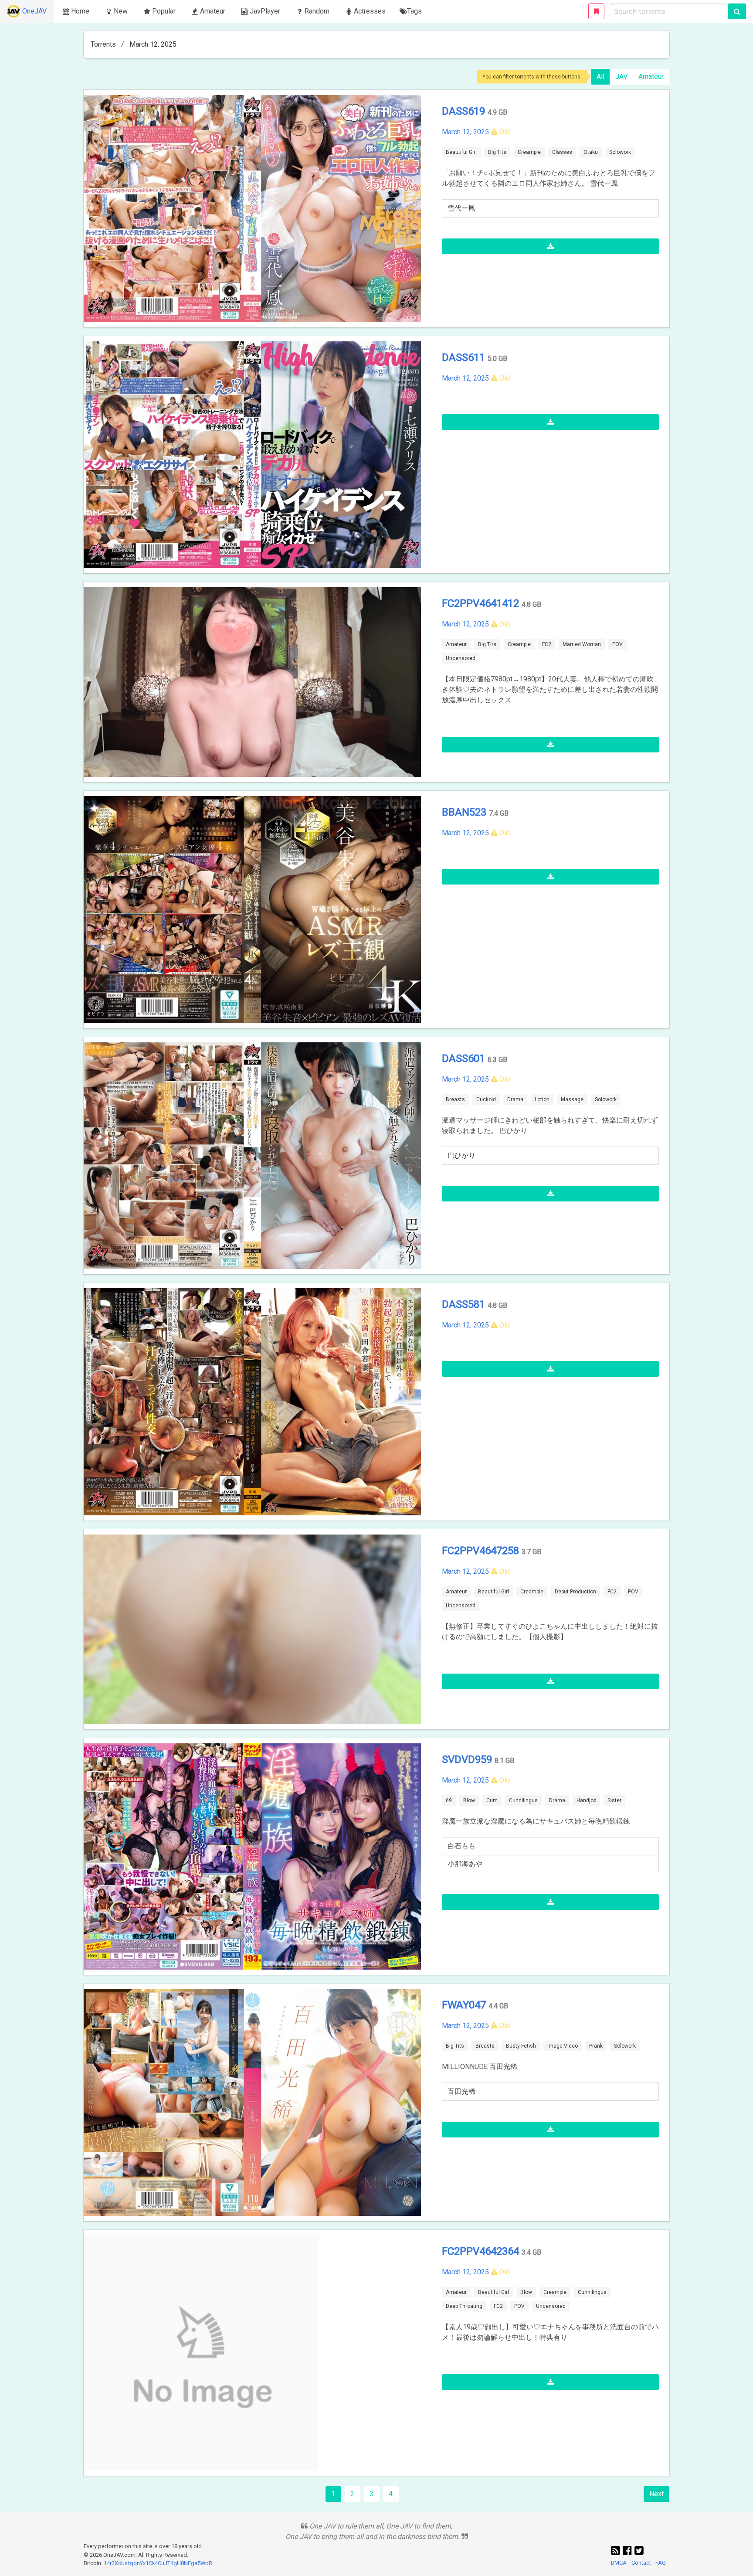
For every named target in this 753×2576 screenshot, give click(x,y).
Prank (596, 2046)
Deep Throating (464, 2306)
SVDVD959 (468, 1759)
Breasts (455, 1099)
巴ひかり (461, 1155)
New (121, 11)
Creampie (529, 152)
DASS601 (465, 1058)
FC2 (547, 644)
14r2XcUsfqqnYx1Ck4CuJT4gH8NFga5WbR (158, 2563)
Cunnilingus (523, 1800)
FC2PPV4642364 (482, 2251)
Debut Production (575, 1592)
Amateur (651, 77)
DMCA (619, 2563)
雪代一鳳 (461, 208)
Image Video (563, 2046)
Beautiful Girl (461, 152)
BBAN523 (465, 812)
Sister (614, 1800)
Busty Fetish (521, 2046)
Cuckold (486, 1099)
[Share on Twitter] (639, 2551)
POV (617, 644)
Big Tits (497, 152)
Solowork (620, 152)
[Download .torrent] (550, 246)
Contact (641, 2563)
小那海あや (465, 1864)
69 (449, 1800)
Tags (414, 11)
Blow (469, 1800)
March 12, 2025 (465, 132)
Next (656, 2494)
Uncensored (461, 658)
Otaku (591, 152)
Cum (492, 1800)
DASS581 (465, 1304)
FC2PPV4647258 (482, 1551)
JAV (621, 77)
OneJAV (34, 11)
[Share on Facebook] (629, 2551)
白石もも (461, 1846)
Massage (572, 1099)
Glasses (562, 152)
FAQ (661, 2563)
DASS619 (465, 111)
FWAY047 (465, 2005)
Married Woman (582, 644)
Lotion (542, 1099)
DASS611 (465, 357)
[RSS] (617, 2551)
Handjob (586, 1800)
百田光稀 (461, 2091)
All (600, 77)
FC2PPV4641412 (482, 603)
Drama (515, 1099)
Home (80, 11)
